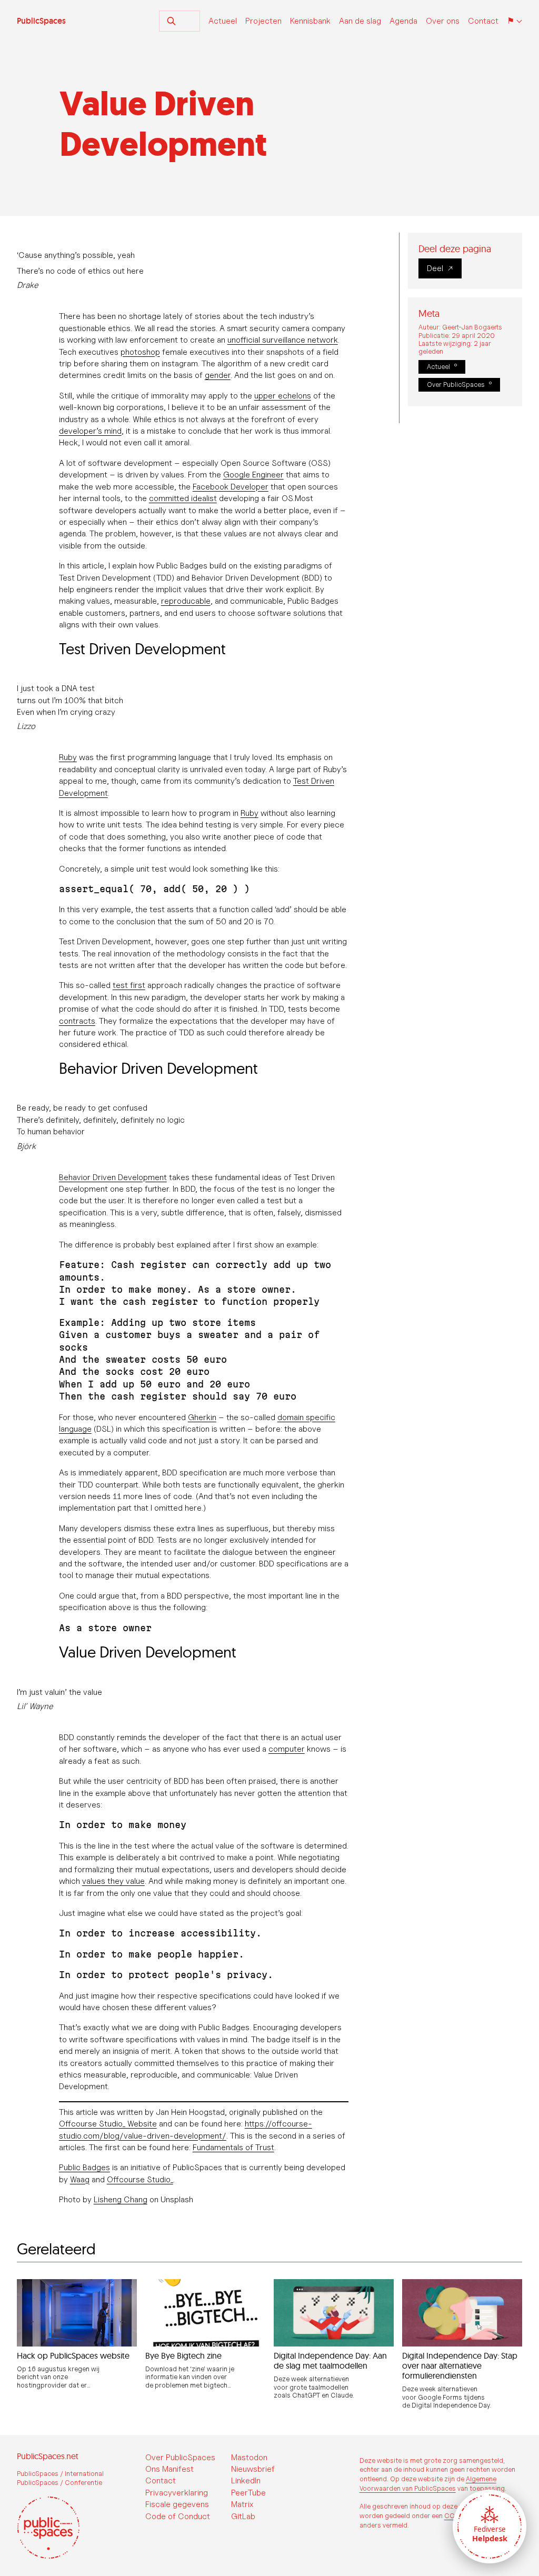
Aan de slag (360, 21)
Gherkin (202, 1417)
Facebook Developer (231, 487)
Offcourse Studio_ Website (108, 2124)
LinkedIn (246, 2480)
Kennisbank (310, 21)
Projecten (263, 21)
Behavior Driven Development (113, 1177)
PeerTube (248, 2493)
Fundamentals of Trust (233, 2147)
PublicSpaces (41, 21)
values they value (113, 1881)
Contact (483, 21)
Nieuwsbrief (253, 2469)
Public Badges (84, 2167)
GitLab (243, 2516)
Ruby (68, 757)
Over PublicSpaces (456, 385)
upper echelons (283, 396)
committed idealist (183, 498)
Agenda (403, 21)
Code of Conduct (178, 2516)
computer (287, 1749)
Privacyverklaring (177, 2493)
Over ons (443, 21)
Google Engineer (253, 475)
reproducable (186, 601)
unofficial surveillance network (283, 340)
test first (129, 985)
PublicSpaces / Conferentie (59, 2483)
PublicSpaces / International (60, 2474)
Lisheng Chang (121, 2199)
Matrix (242, 2504)
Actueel (223, 21)
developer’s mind (90, 431)
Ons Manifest (169, 2469)
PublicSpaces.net (48, 2456)
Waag (80, 2179)
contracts (77, 1021)
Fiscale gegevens (177, 2504)
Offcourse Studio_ (140, 2179)
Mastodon (249, 2457)
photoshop (140, 352)
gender (218, 375)
